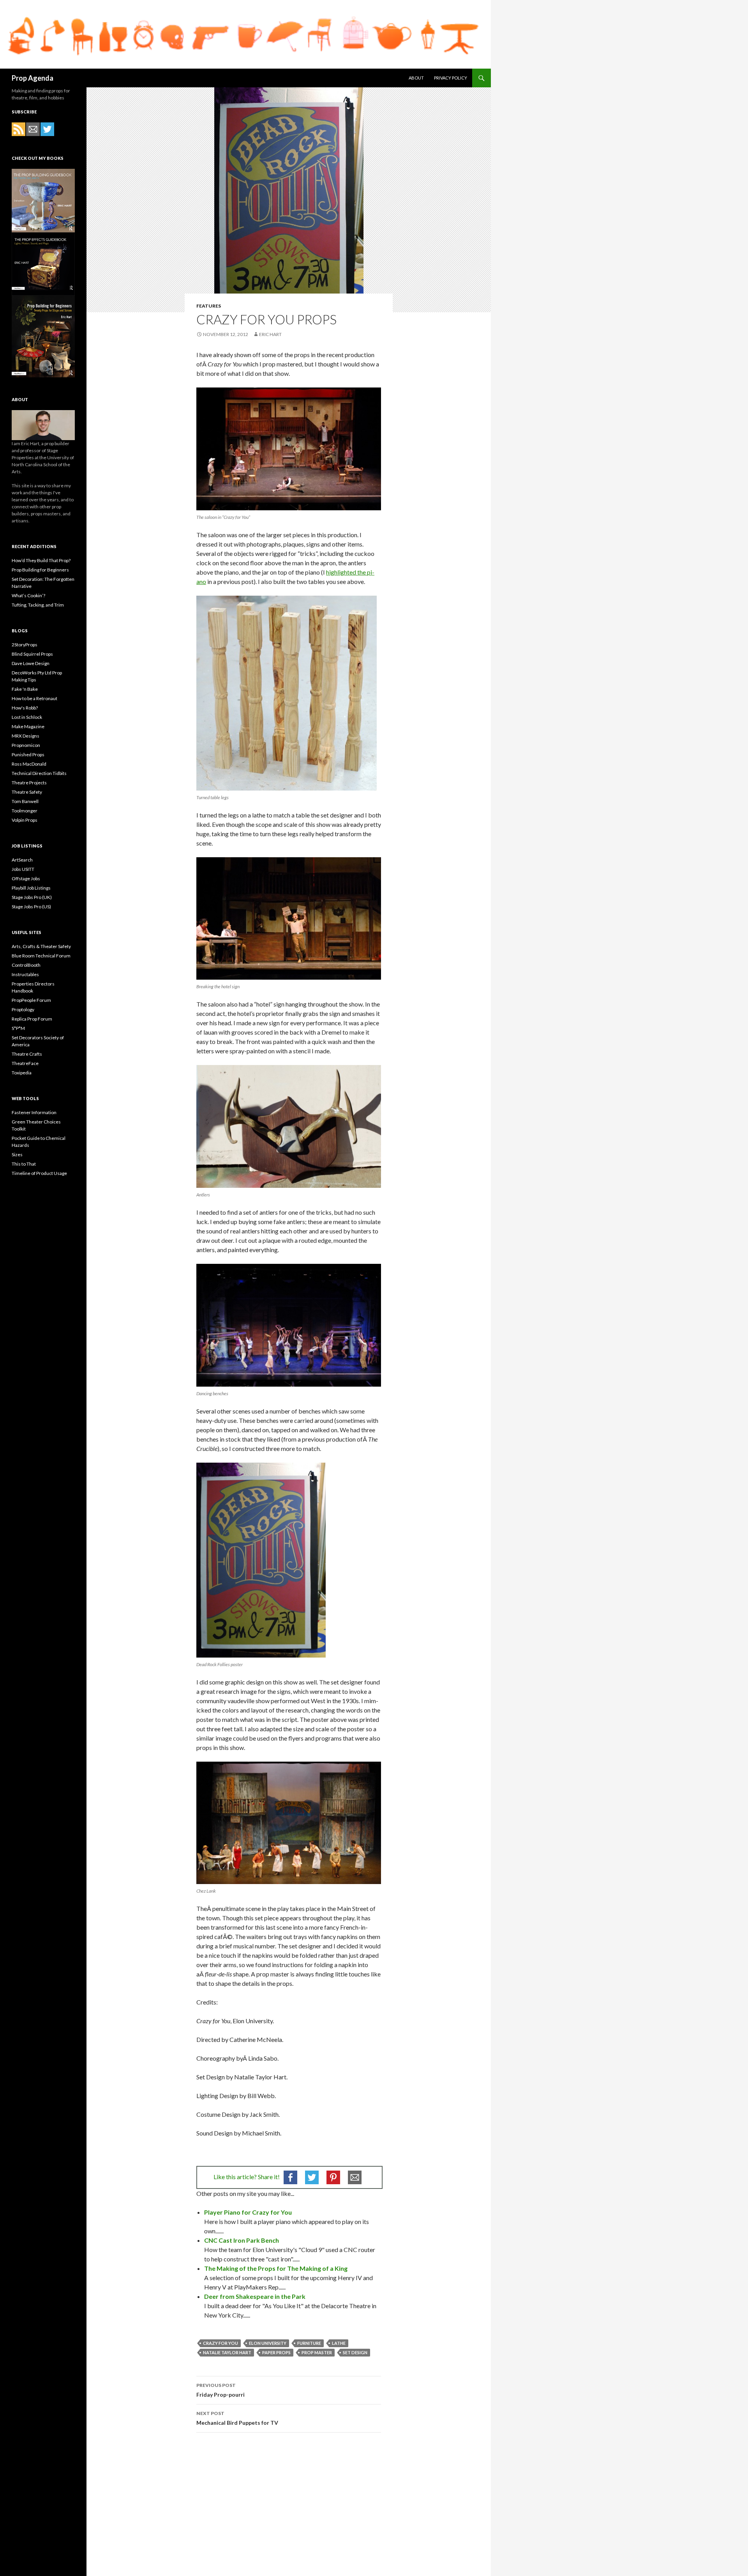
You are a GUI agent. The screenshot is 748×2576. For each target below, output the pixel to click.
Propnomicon (26, 745)
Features (209, 306)
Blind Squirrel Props (32, 654)
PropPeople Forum (31, 1000)
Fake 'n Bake (25, 689)
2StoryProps (25, 645)
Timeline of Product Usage (39, 1173)
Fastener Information (34, 1112)
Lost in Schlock (27, 717)
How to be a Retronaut (34, 698)
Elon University (268, 2343)
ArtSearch (22, 860)
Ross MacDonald (29, 764)
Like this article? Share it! (247, 2177)
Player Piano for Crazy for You (248, 2212)
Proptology (23, 1009)
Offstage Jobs (26, 878)
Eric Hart (270, 334)
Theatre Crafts (27, 1054)
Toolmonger (25, 811)
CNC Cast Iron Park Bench (242, 2240)
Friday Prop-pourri (221, 2390)
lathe (339, 2343)
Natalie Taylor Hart (227, 2352)
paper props (276, 2352)
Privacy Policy (451, 78)
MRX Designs (26, 736)
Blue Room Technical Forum (41, 956)
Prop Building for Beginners (40, 570)
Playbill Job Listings (31, 888)
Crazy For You (221, 2343)
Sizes (17, 1154)
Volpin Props (25, 820)
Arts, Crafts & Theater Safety (41, 946)
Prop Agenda (33, 78)
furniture (309, 2343)
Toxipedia (22, 1073)
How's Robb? (25, 708)
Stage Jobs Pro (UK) (32, 897)
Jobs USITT (23, 869)
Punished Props (28, 755)
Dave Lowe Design (31, 663)
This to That (24, 1164)
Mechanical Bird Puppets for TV (237, 2418)
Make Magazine (28, 726)
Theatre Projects (29, 783)
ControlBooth (26, 965)
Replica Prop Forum (32, 1019)
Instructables (25, 974)
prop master (317, 2352)
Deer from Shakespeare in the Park (255, 2296)
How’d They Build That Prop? (41, 560)
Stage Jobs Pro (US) (31, 907)
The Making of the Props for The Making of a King (276, 2268)
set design (355, 2352)
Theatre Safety (27, 792)
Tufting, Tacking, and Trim (38, 605)
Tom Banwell (25, 801)
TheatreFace (25, 1063)
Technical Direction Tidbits (39, 773)
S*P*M (18, 1028)
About (416, 78)
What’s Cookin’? (28, 595)
